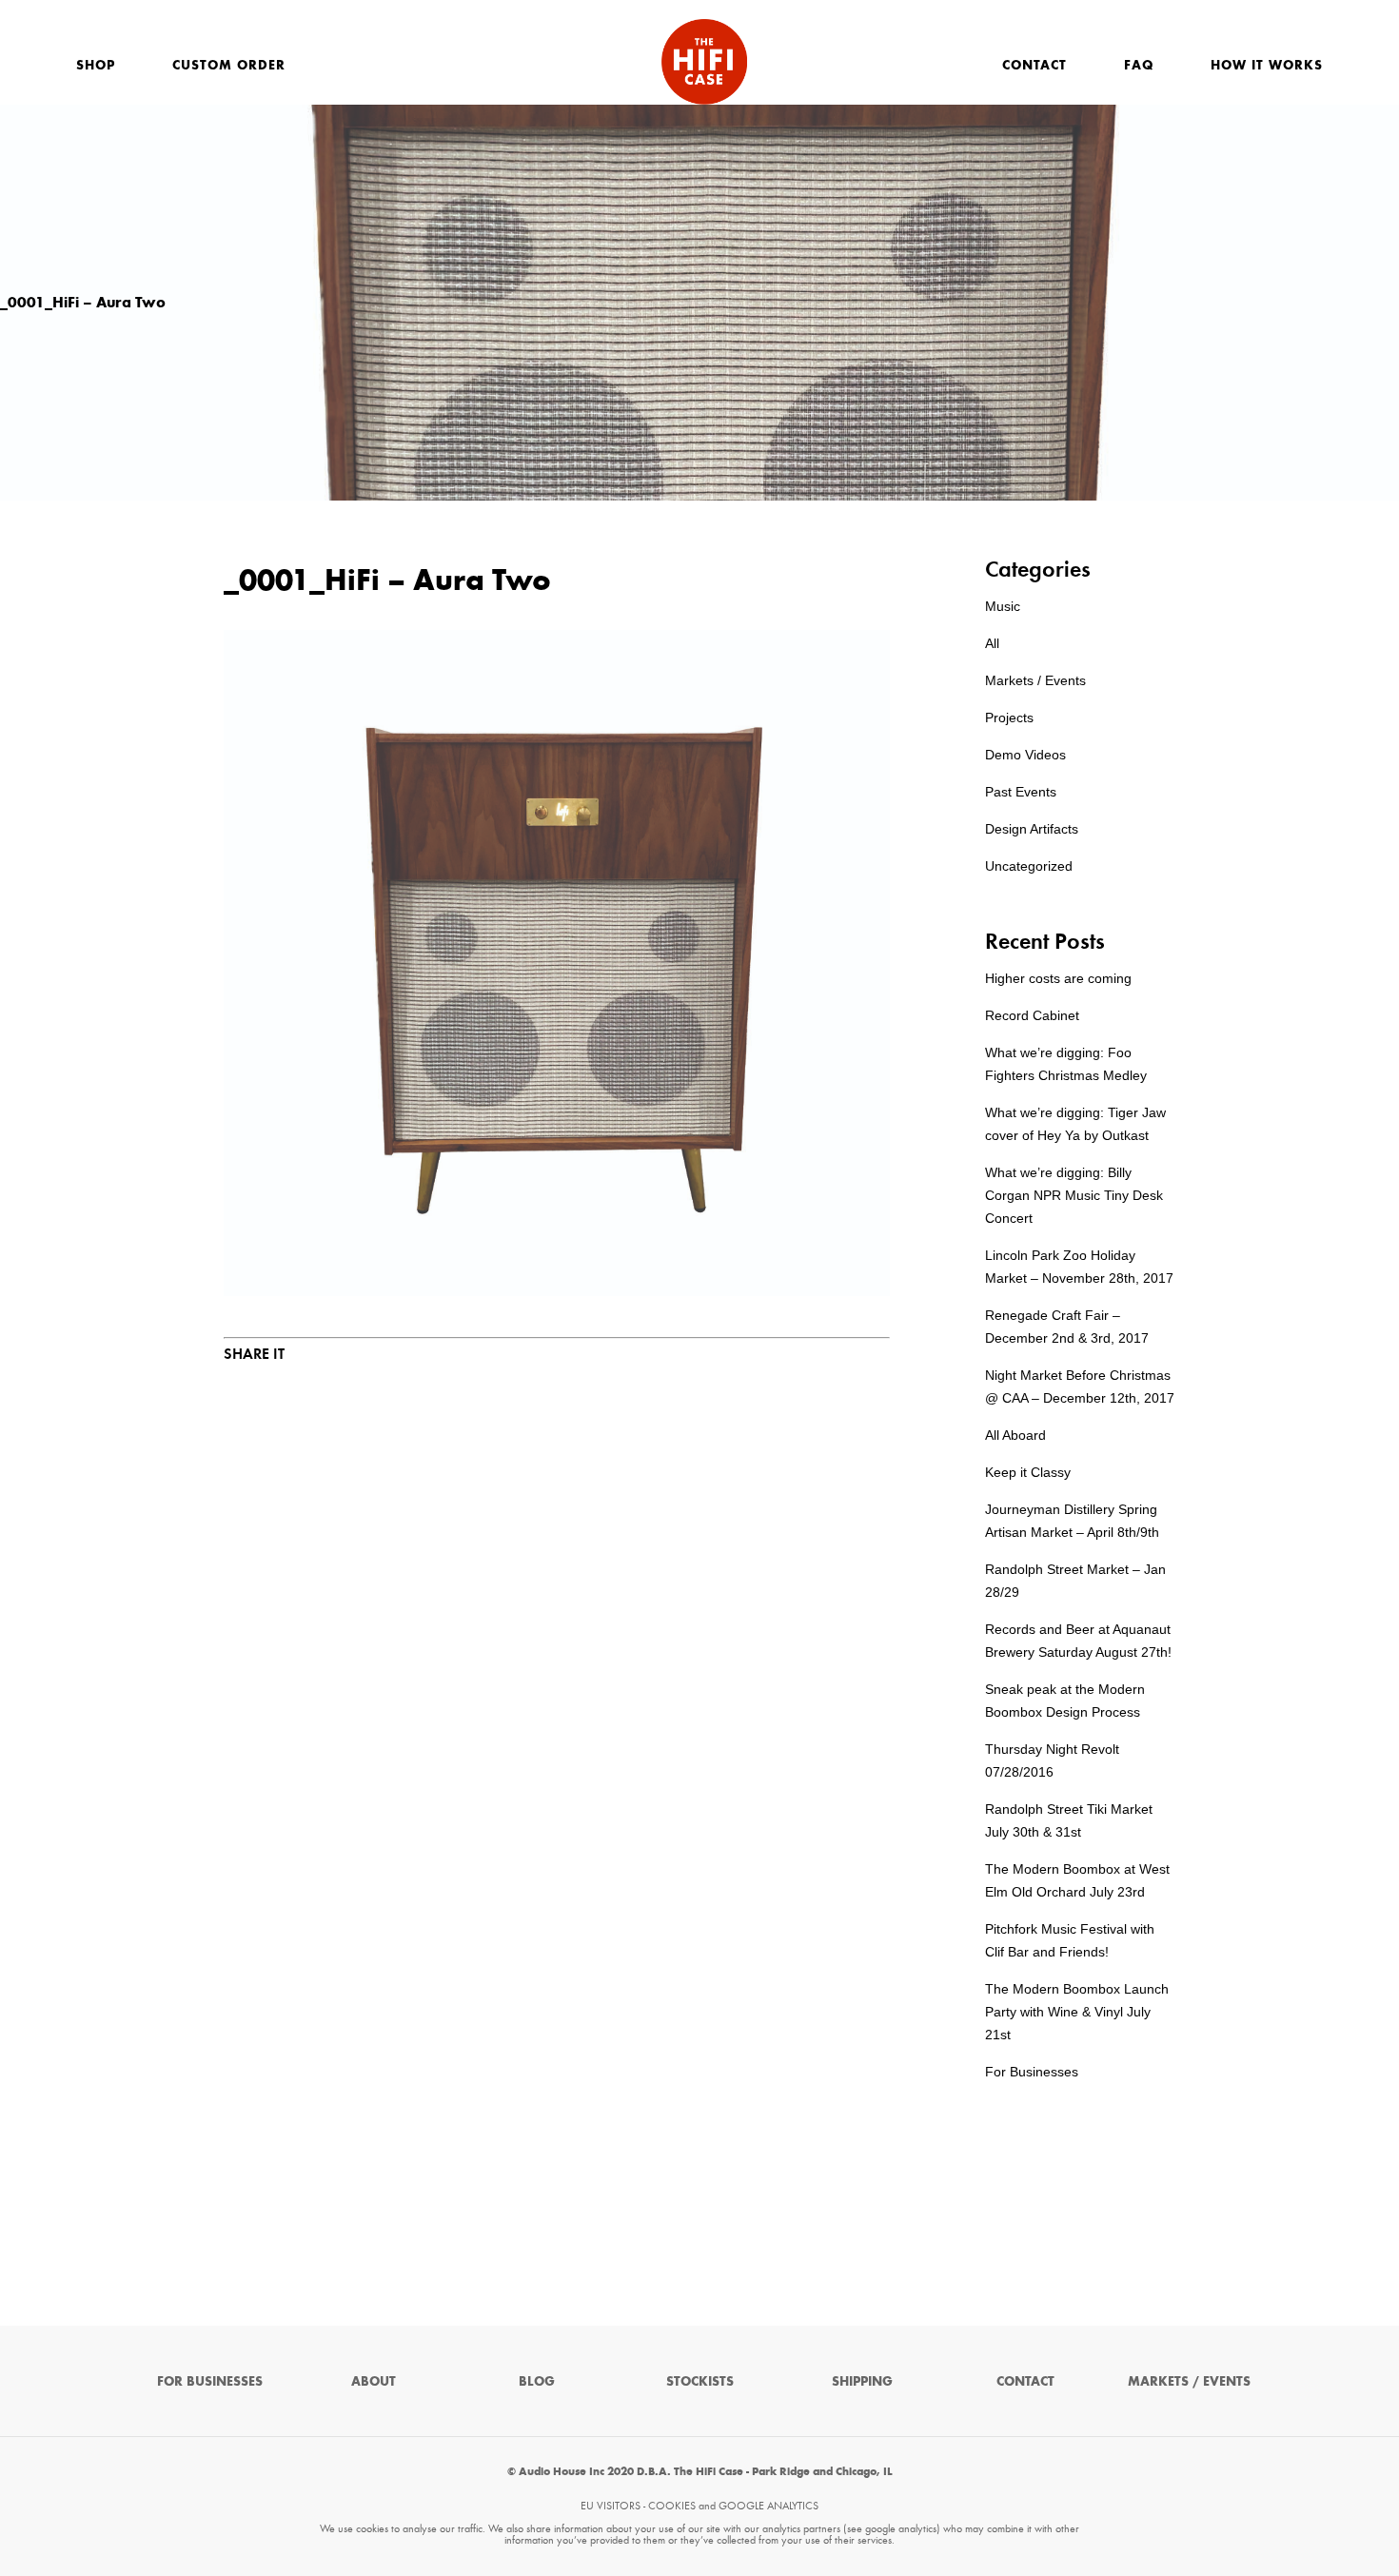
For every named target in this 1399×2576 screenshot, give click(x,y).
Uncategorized (1029, 866)
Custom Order (229, 65)
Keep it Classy (1028, 1472)
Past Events (1021, 792)
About (374, 2381)
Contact (1034, 65)
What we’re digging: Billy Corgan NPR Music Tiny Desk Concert (1074, 1195)
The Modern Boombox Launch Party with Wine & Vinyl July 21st (1077, 2012)
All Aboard (1015, 1435)
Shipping (862, 2381)
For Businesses (1032, 2072)
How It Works (1267, 65)
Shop (96, 65)
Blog (537, 2381)
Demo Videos (1025, 755)
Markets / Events (1035, 680)
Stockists (700, 2381)
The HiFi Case (704, 62)
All (992, 643)
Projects (1009, 718)
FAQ (1139, 65)
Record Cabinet (1032, 1015)
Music (1003, 606)
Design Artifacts (1032, 829)
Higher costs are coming (1058, 978)
